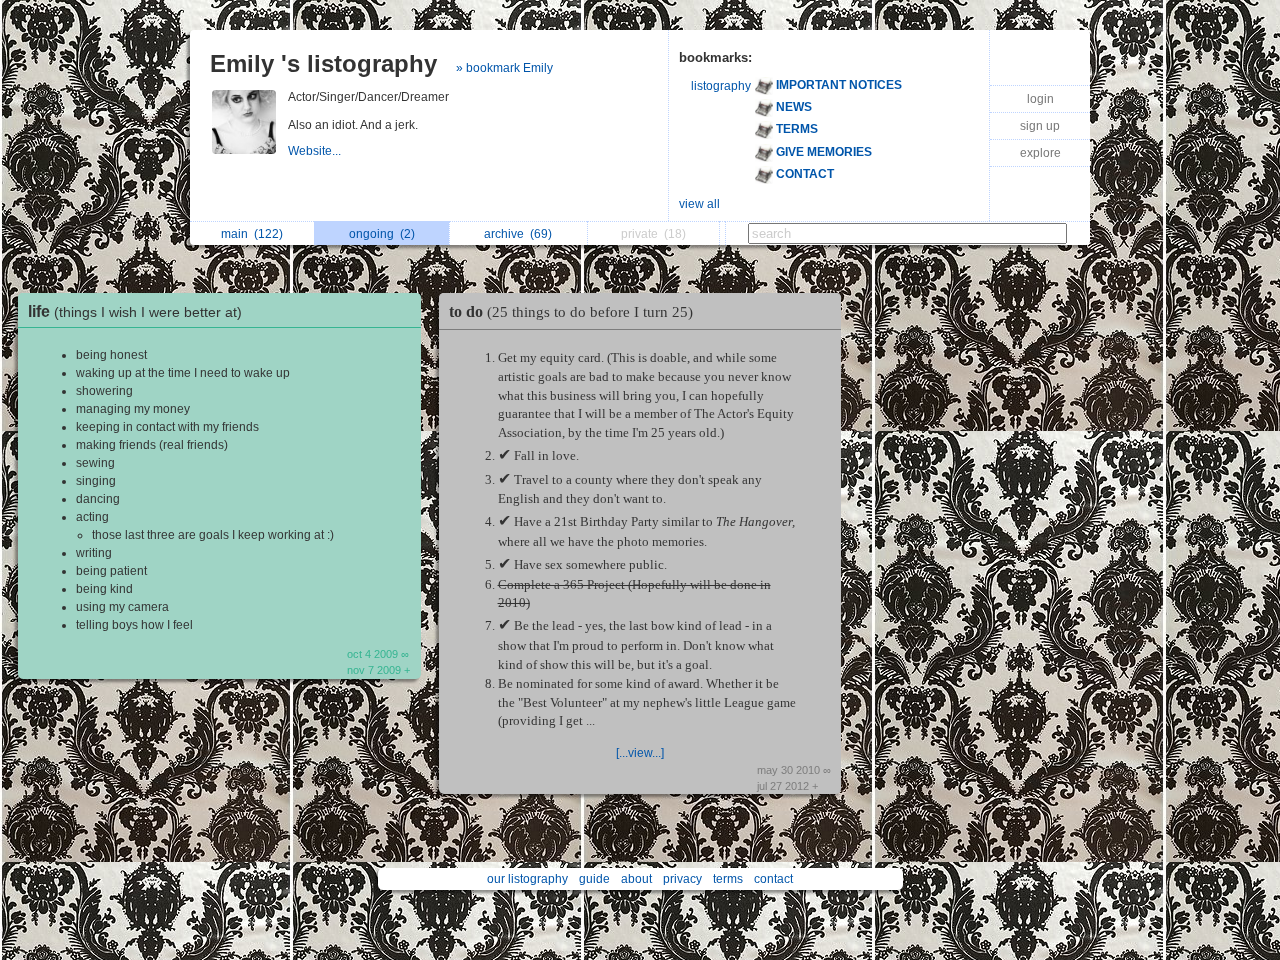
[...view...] (640, 753)
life (135, 311)
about (636, 879)
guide (594, 879)
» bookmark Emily (504, 68)
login (1040, 99)
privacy (682, 879)
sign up (1040, 126)
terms (728, 879)
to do (571, 311)
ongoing (382, 234)
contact (773, 879)
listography (721, 86)
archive (518, 234)
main (252, 234)
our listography (527, 879)
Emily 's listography (323, 63)
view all (699, 204)
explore (1040, 153)
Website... (316, 151)
